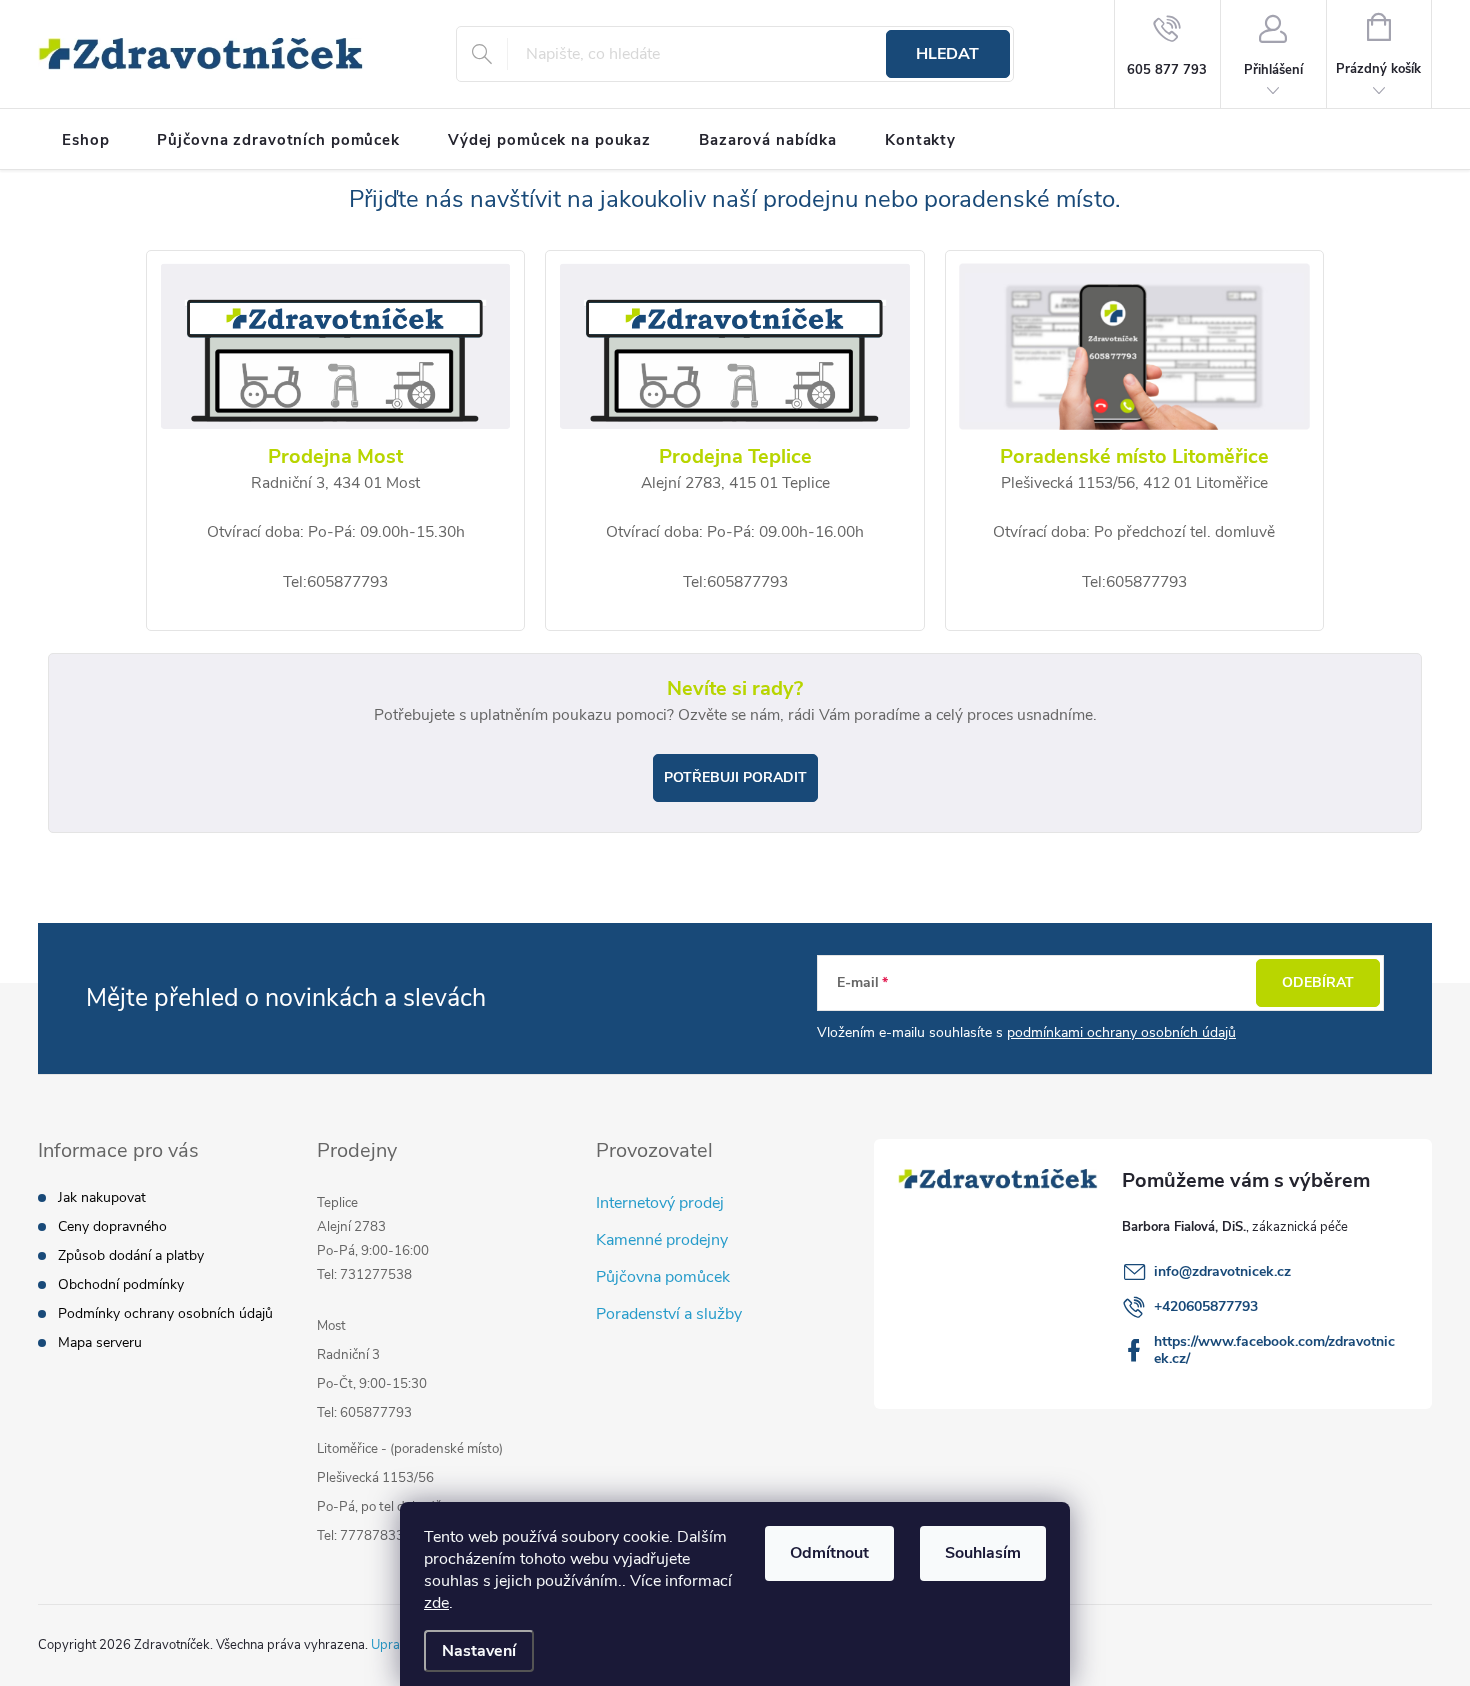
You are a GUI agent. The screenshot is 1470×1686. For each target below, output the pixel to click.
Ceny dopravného (112, 1226)
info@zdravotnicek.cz (1222, 1271)
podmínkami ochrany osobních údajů (1121, 1032)
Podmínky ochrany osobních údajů (165, 1313)
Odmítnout (829, 1553)
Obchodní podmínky (121, 1284)
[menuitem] (85, 140)
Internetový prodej (660, 1203)
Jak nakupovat (102, 1197)
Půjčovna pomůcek (663, 1277)
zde (436, 1603)
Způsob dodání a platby (131, 1255)
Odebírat (1318, 982)
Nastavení (479, 1651)
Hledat (947, 54)
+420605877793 (1206, 1306)
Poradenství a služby (669, 1314)
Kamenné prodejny (662, 1240)
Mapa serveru (100, 1342)
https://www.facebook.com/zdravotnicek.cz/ (1274, 1350)
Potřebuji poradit (735, 777)
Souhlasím (983, 1553)
